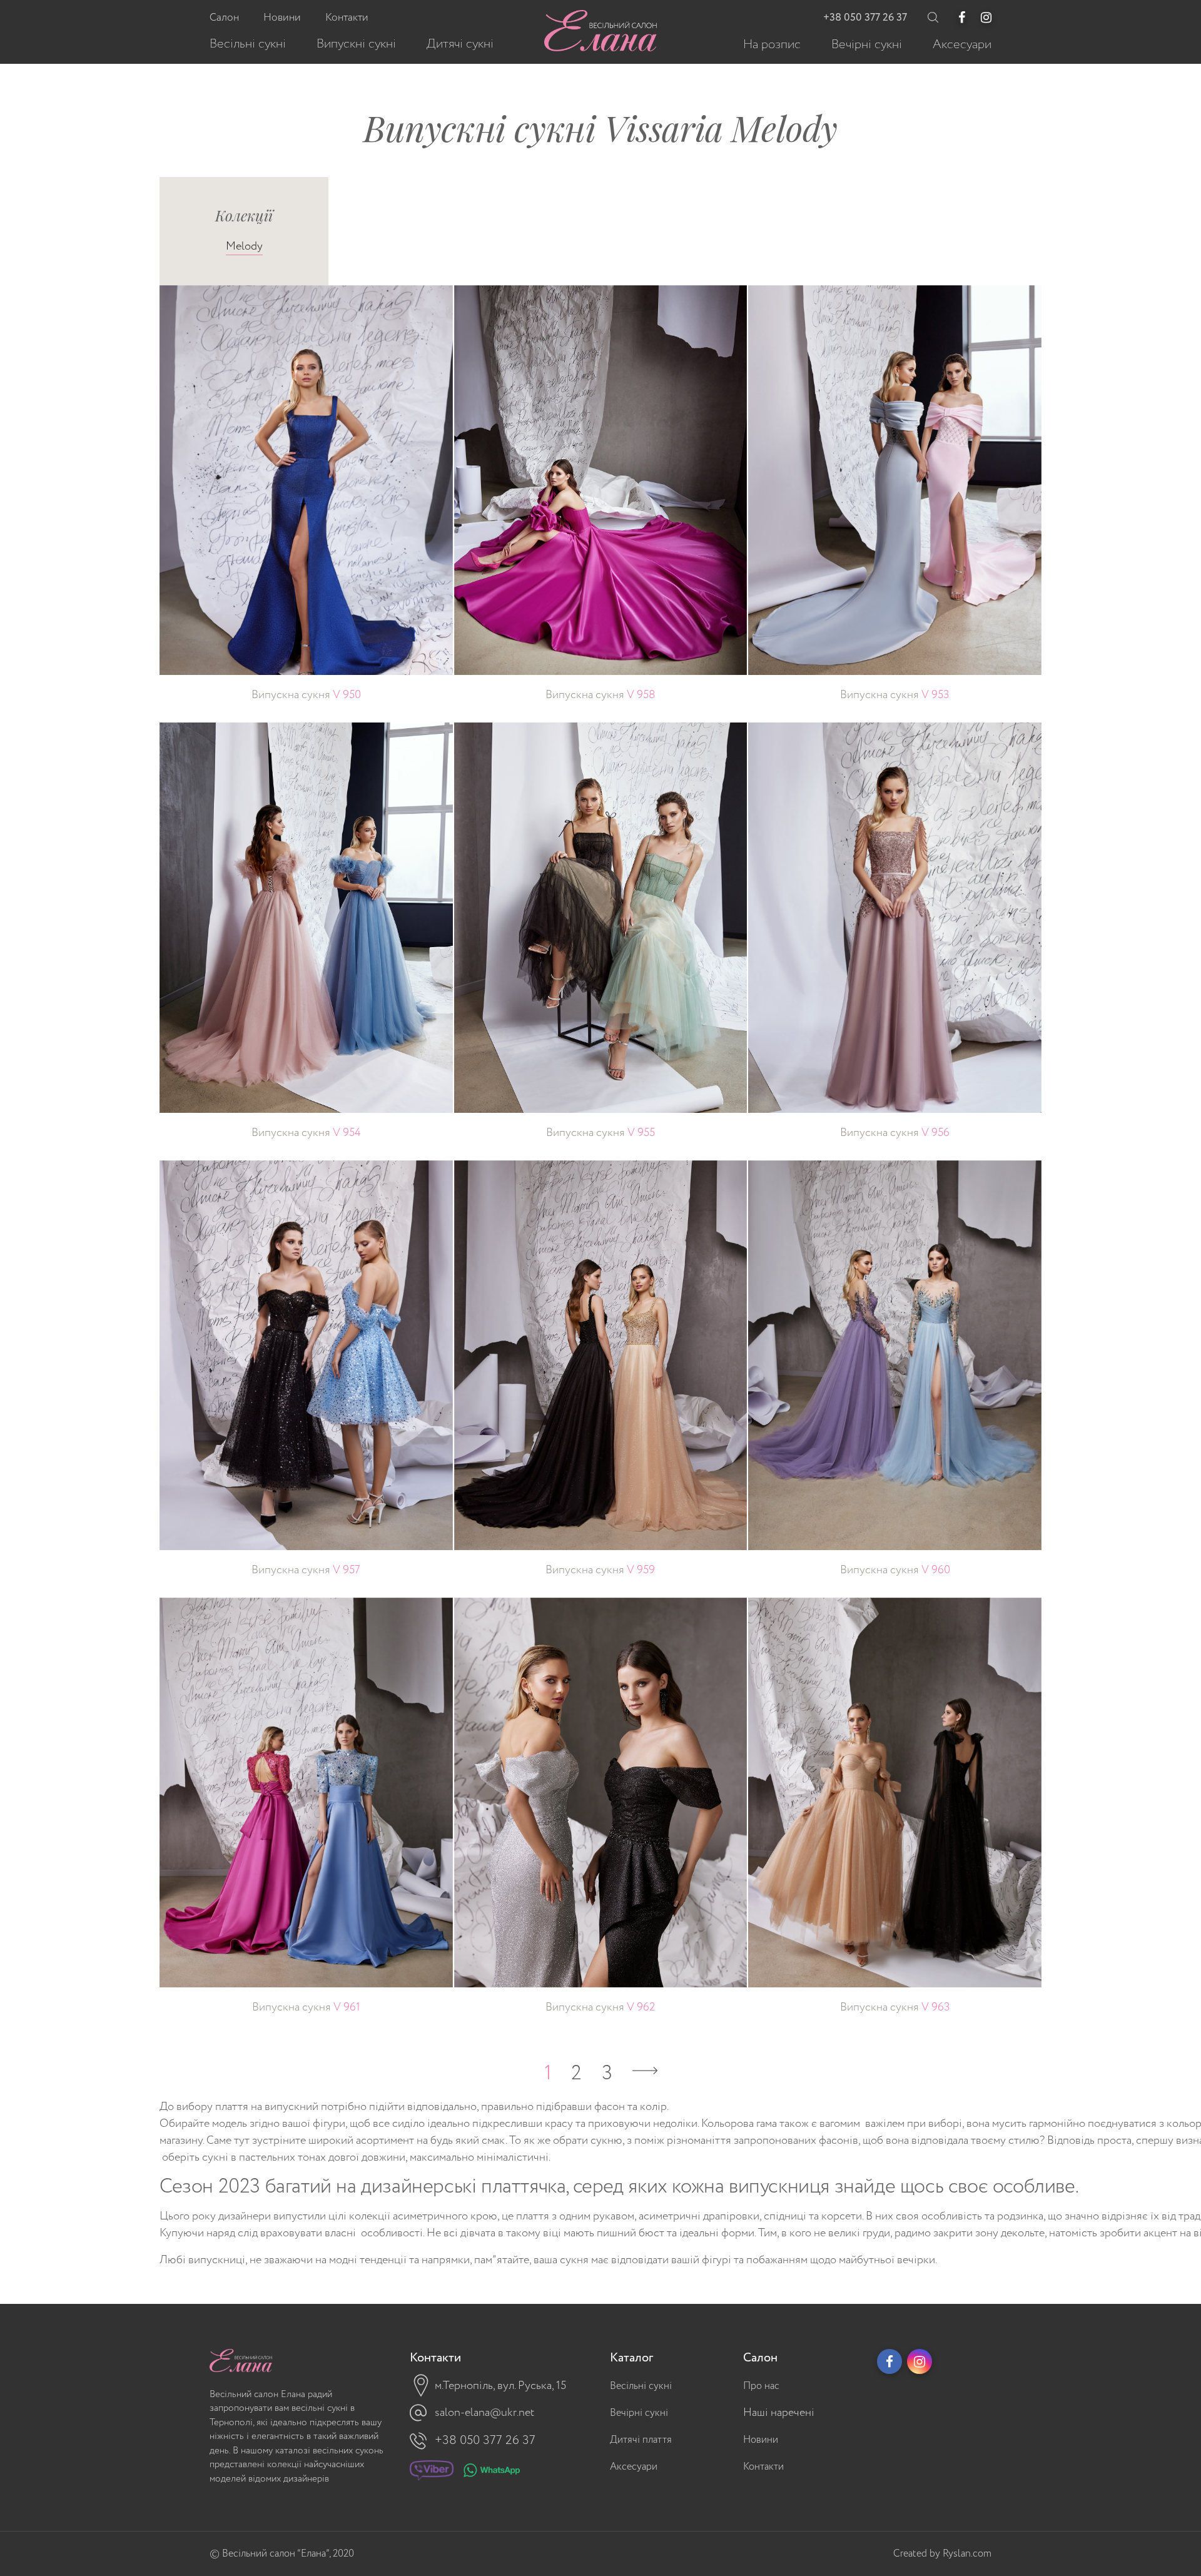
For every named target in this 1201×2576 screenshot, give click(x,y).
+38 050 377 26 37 (865, 18)
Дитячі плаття (641, 2440)
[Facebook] (962, 18)
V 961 (306, 2007)
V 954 (306, 1133)
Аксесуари (634, 2467)
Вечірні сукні (639, 2413)
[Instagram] (986, 18)
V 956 (895, 1133)
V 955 (600, 1133)
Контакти (763, 2467)
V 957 (306, 1570)
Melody (244, 246)
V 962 (600, 2007)
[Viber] (432, 2473)
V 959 (600, 1570)
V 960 (895, 1570)
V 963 (895, 2007)
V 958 (600, 695)
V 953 (895, 695)
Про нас (761, 2386)
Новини (761, 2440)
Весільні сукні (641, 2386)
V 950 (306, 695)
